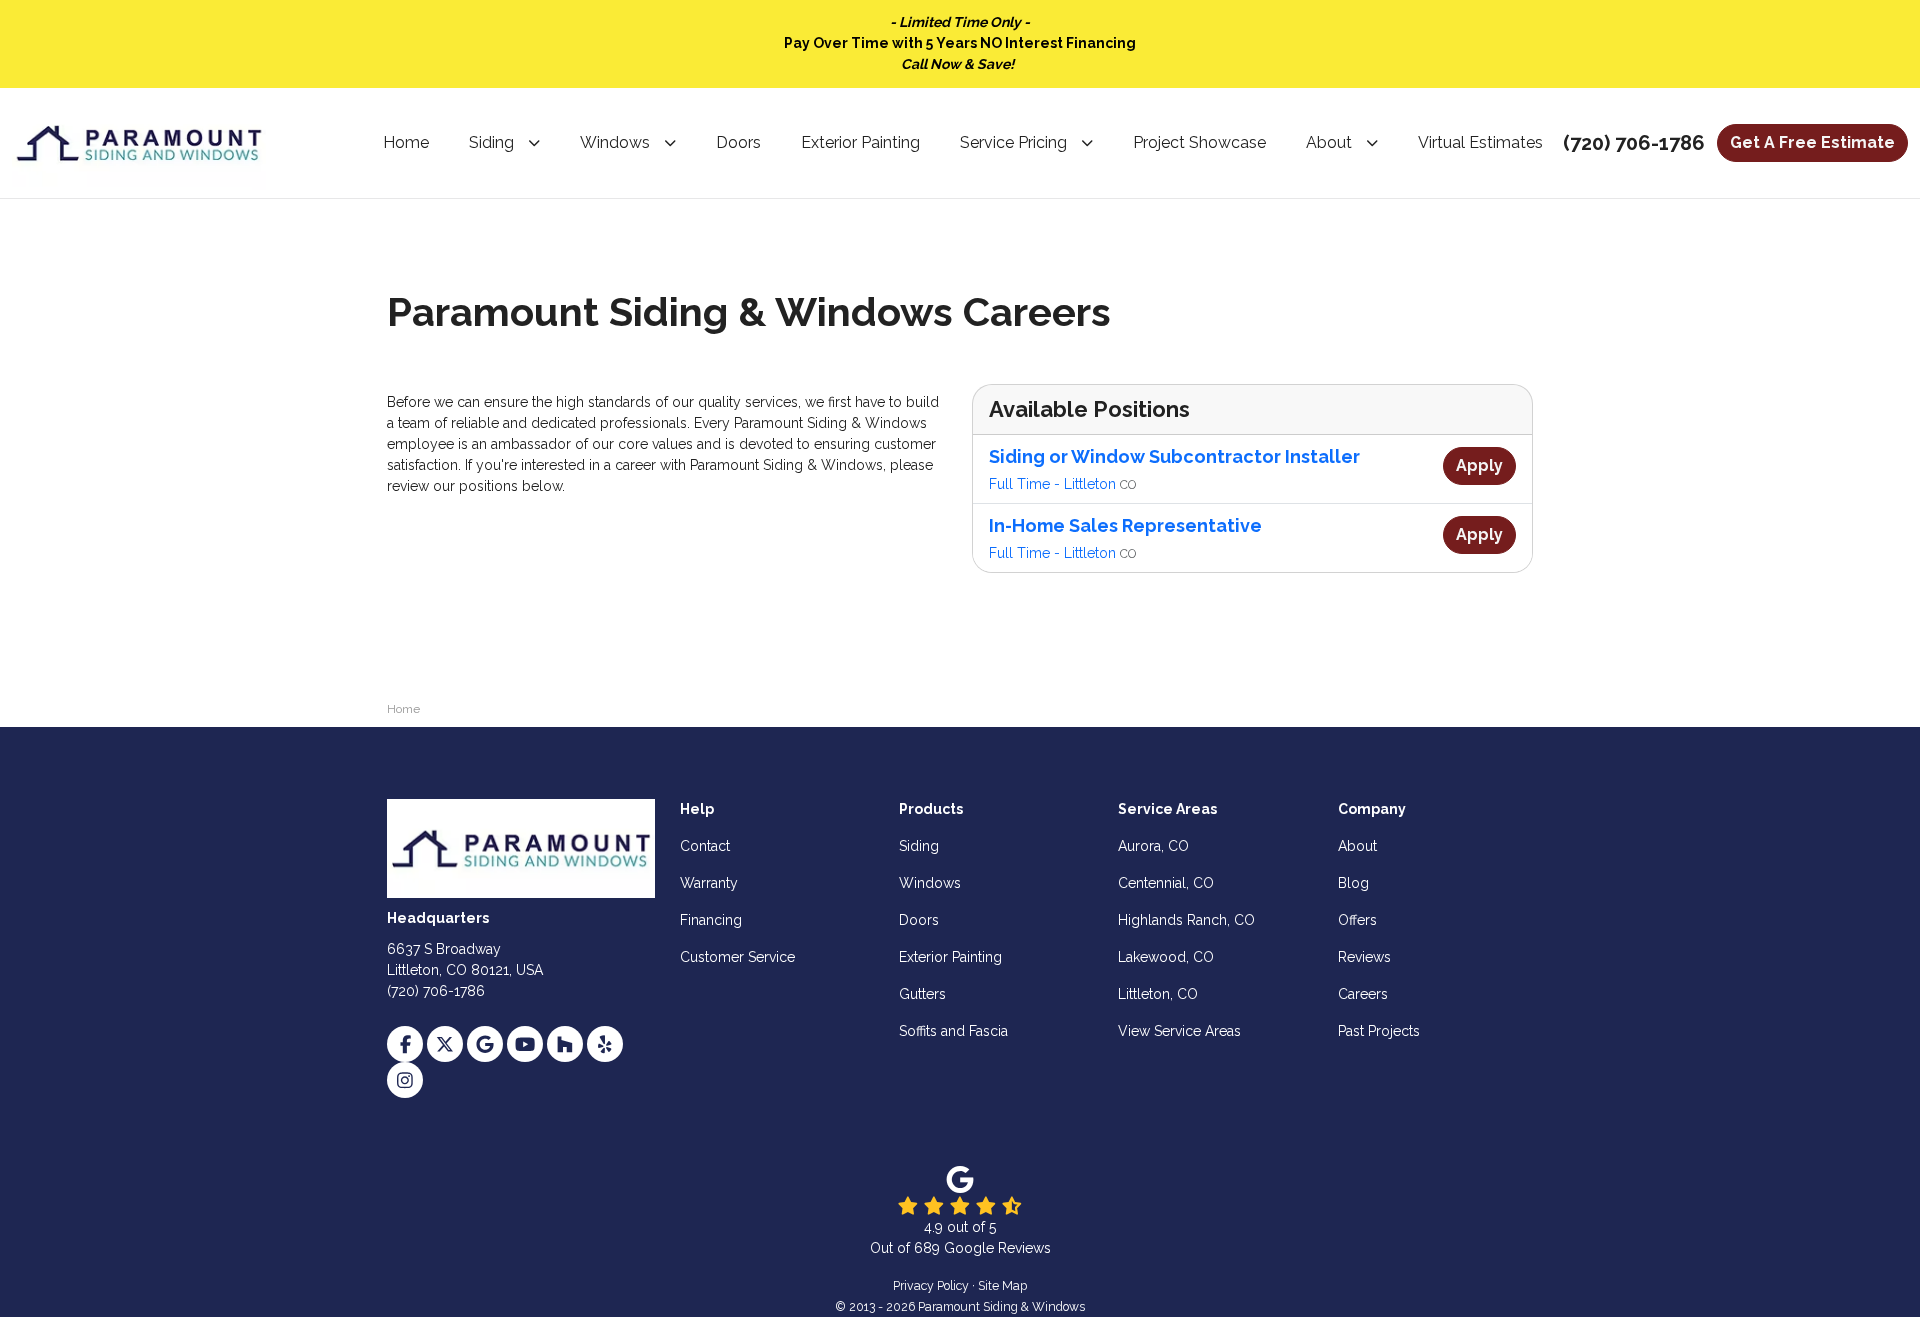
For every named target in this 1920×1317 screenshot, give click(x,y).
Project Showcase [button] (1199, 142)
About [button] (1329, 142)
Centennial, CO (1166, 883)
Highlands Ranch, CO (1186, 920)
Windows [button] (615, 142)
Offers (1357, 920)
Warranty (709, 883)
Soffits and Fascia (953, 1031)
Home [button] (406, 142)
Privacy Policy (931, 1285)
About (1357, 846)
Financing (711, 920)
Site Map (1002, 1285)
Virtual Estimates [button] (1480, 142)
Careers (1363, 994)
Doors (919, 920)
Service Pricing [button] (1013, 142)
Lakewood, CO (1166, 957)
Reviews (1364, 957)
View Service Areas (1179, 1031)
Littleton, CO (1158, 994)
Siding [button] (491, 142)
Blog (1353, 883)
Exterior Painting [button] (860, 142)
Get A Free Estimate (1812, 142)
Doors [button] (738, 142)
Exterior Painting (950, 957)
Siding (919, 846)
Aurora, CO (1153, 846)
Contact (705, 846)
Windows (930, 883)
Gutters (922, 994)
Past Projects (1379, 1031)
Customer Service (737, 957)
